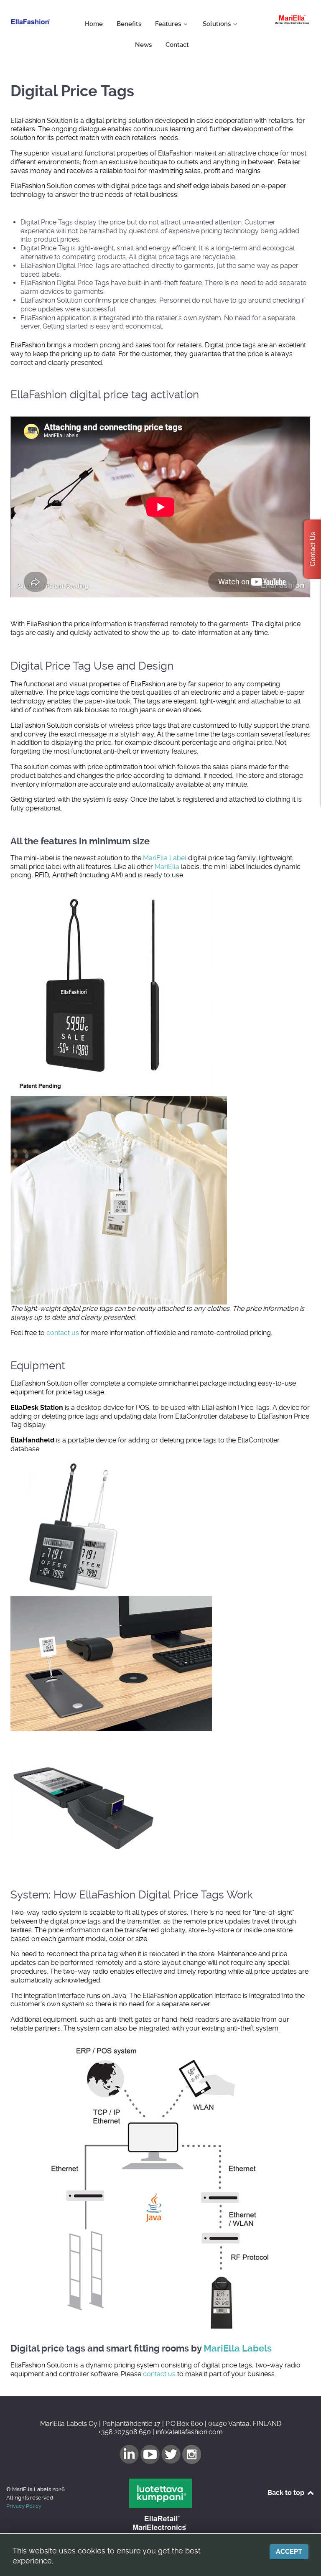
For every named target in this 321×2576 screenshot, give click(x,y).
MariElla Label (165, 858)
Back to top (287, 2493)
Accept (289, 2552)
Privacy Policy (24, 2506)
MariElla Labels (238, 2348)
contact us (63, 1333)
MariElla (167, 867)
